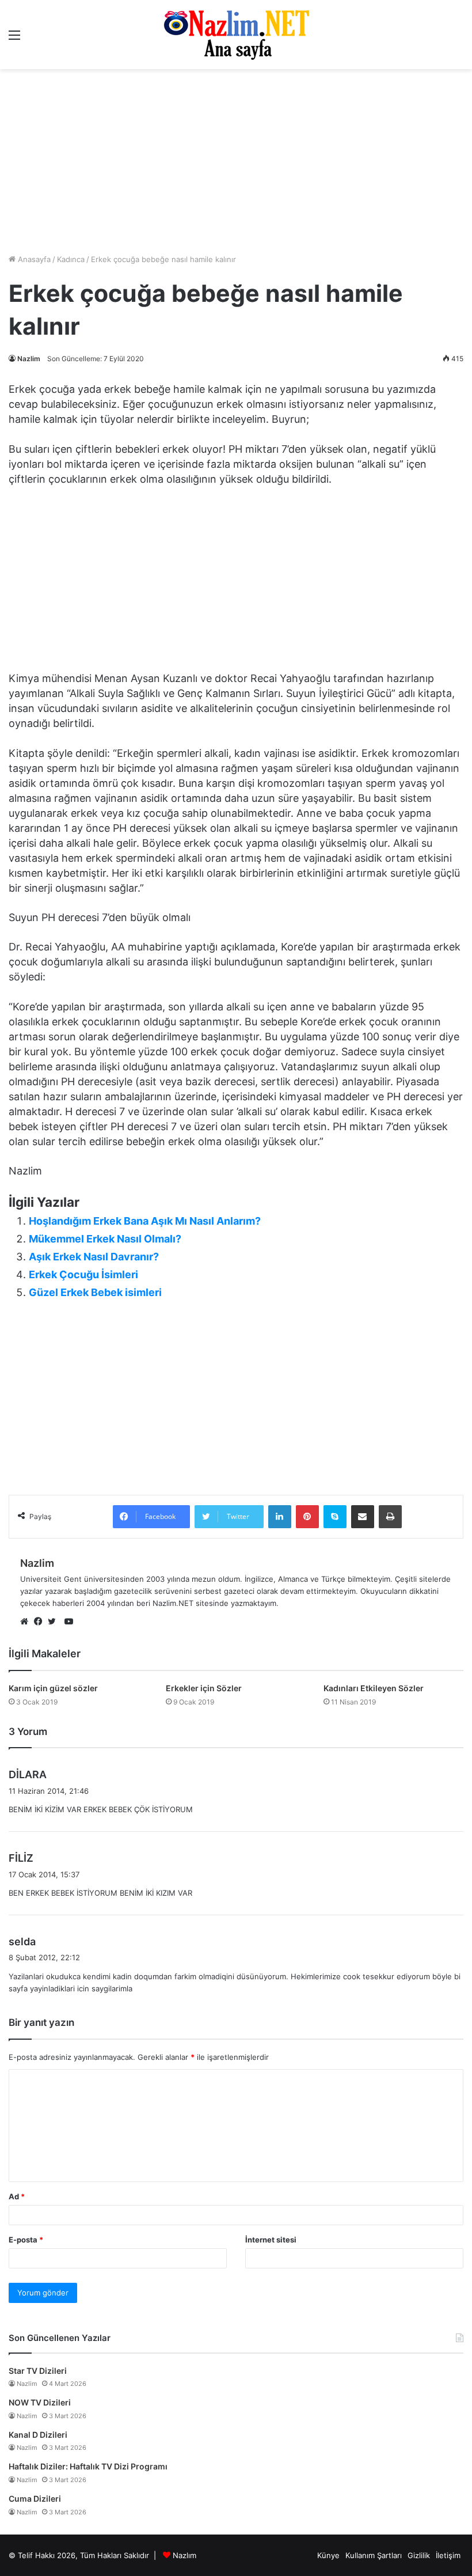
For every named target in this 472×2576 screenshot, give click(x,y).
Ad (17, 2196)
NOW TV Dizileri (40, 2402)
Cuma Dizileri (35, 2499)
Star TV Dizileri (38, 2371)
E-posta (26, 2240)
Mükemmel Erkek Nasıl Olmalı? (105, 1239)
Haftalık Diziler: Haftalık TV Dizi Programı (88, 2466)
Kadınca (71, 259)
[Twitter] (55, 1622)
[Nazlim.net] (236, 35)
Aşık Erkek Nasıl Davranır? (94, 1257)
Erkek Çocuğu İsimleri (83, 1274)
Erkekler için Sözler (204, 1688)
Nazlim (29, 359)
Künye (328, 2555)
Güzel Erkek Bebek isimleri (95, 1292)
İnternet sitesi (271, 2240)
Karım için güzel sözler (53, 1688)
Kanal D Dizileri (38, 2435)
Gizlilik (419, 2555)
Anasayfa (33, 259)
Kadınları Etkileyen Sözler (374, 1688)
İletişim (448, 2555)
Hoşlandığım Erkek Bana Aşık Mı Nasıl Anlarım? (145, 1221)
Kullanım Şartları (374, 2555)
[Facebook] (41, 1622)
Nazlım (184, 2555)
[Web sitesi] (27, 1622)
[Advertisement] (236, 582)
